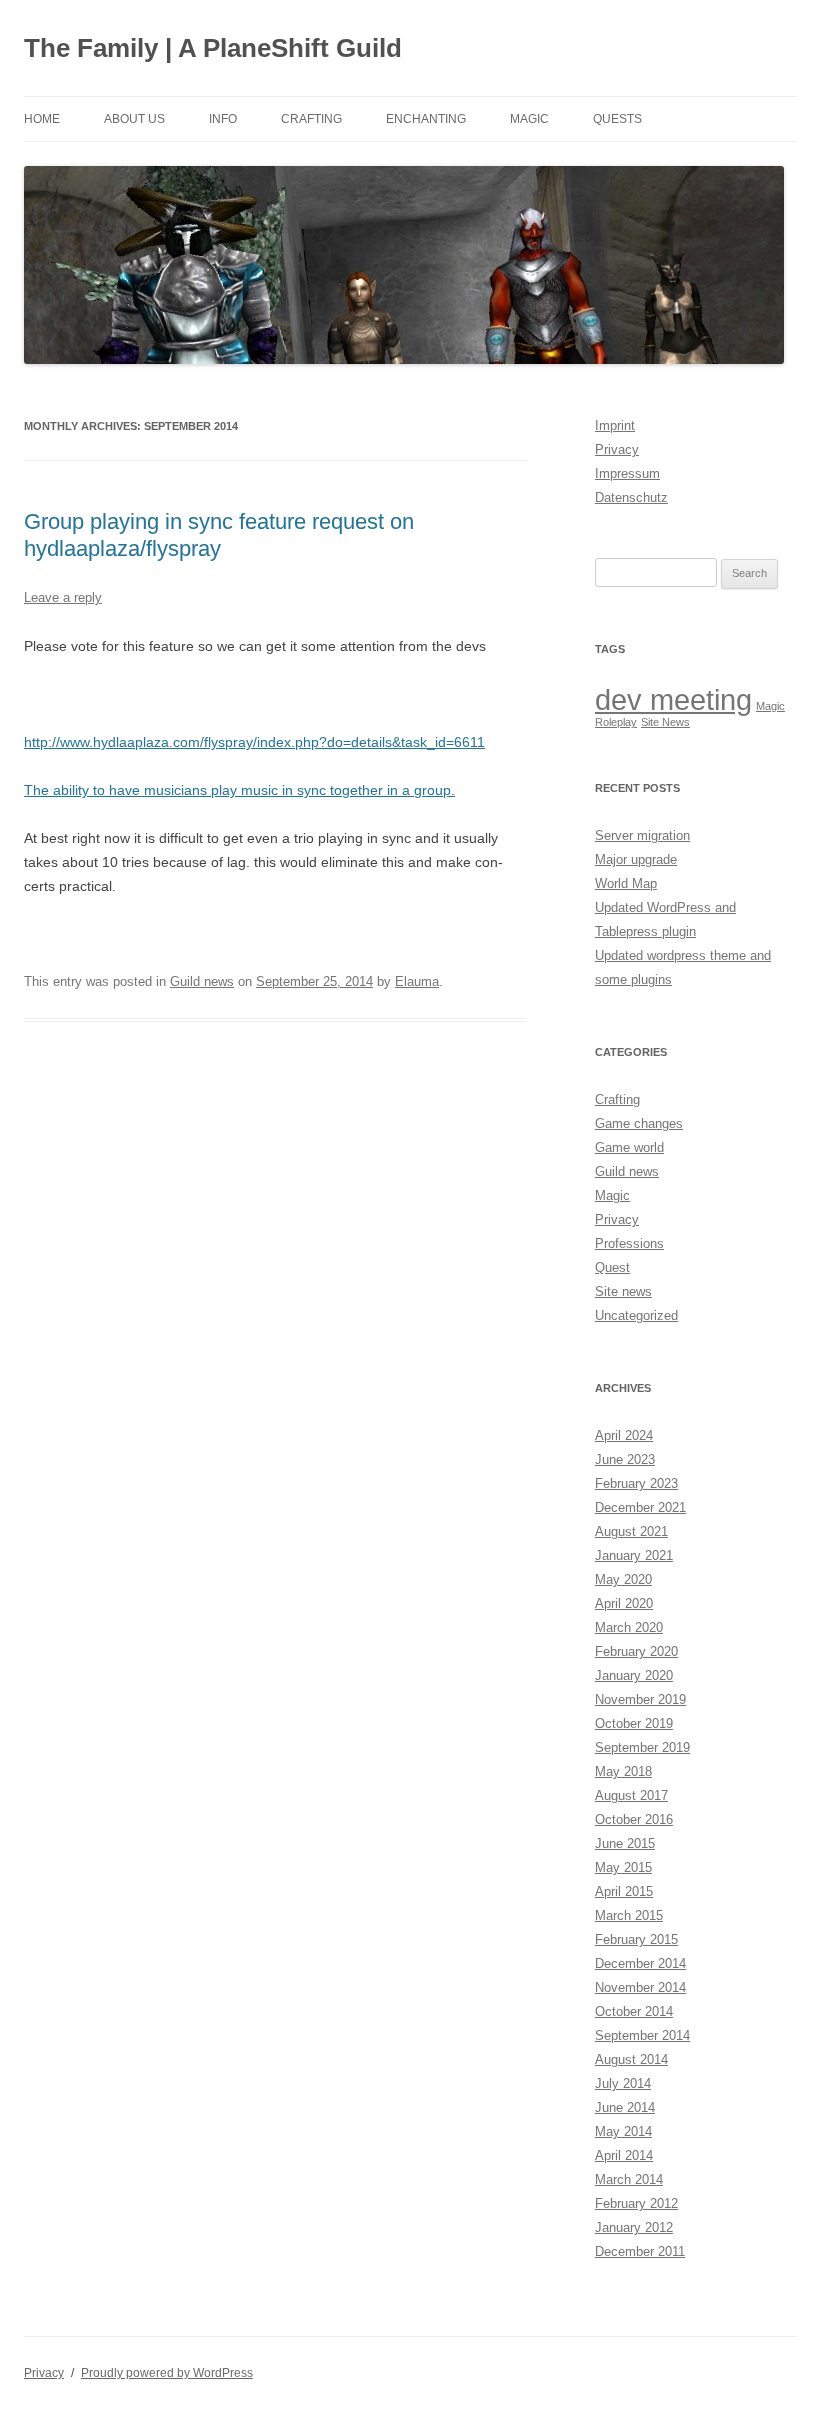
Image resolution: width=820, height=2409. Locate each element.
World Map (626, 883)
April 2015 (624, 1891)
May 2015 (623, 1867)
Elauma (417, 981)
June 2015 (625, 1843)
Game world (629, 1147)
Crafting (311, 119)
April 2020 (624, 1603)
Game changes (639, 1123)
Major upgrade (636, 859)
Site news (623, 1291)
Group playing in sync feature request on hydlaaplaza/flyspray (219, 534)
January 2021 (634, 1555)
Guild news (202, 981)
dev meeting (673, 699)
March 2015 (629, 1915)
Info (223, 119)
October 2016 (634, 1819)
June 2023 (625, 1459)
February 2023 (636, 1483)
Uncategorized (636, 1315)
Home (42, 119)
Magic (529, 119)
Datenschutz (631, 497)
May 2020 (623, 1579)
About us (134, 119)
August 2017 (631, 1795)
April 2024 (624, 1435)
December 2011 (640, 2251)
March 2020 (629, 1627)
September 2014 (642, 2035)
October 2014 (634, 2011)
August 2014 (631, 2059)
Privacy (617, 449)
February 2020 (636, 1651)
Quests (617, 119)
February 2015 (636, 1939)
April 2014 (624, 2155)
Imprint (615, 425)
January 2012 (634, 2227)
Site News (665, 722)
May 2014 (623, 2131)
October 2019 (634, 1723)
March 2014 (629, 2179)
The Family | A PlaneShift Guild (213, 48)
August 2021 (631, 1531)
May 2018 (623, 1771)
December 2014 (640, 1963)
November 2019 (640, 1699)
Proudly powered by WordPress (167, 2373)
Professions (629, 1243)
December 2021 (640, 1507)
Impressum (627, 473)
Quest (612, 1267)
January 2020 (634, 1675)
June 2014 (625, 2107)
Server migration (642, 835)
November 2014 (640, 1987)
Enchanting (426, 119)
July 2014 (623, 2083)
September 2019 (642, 1747)
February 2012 (636, 2203)
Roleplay (616, 722)
